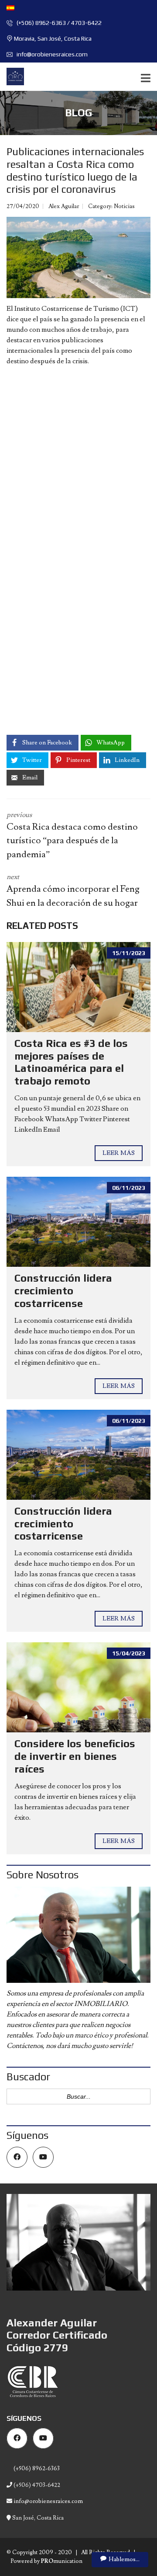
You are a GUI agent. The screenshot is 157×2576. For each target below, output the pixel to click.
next (73, 891)
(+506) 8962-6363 (36, 2468)
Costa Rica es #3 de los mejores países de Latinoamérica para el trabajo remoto (71, 1062)
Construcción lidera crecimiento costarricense (63, 1291)
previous (72, 835)
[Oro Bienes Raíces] (12, 77)
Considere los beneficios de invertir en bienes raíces (75, 1756)
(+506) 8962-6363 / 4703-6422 (58, 23)
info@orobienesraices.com (51, 54)
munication (62, 2561)
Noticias (124, 206)
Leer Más (119, 1153)
